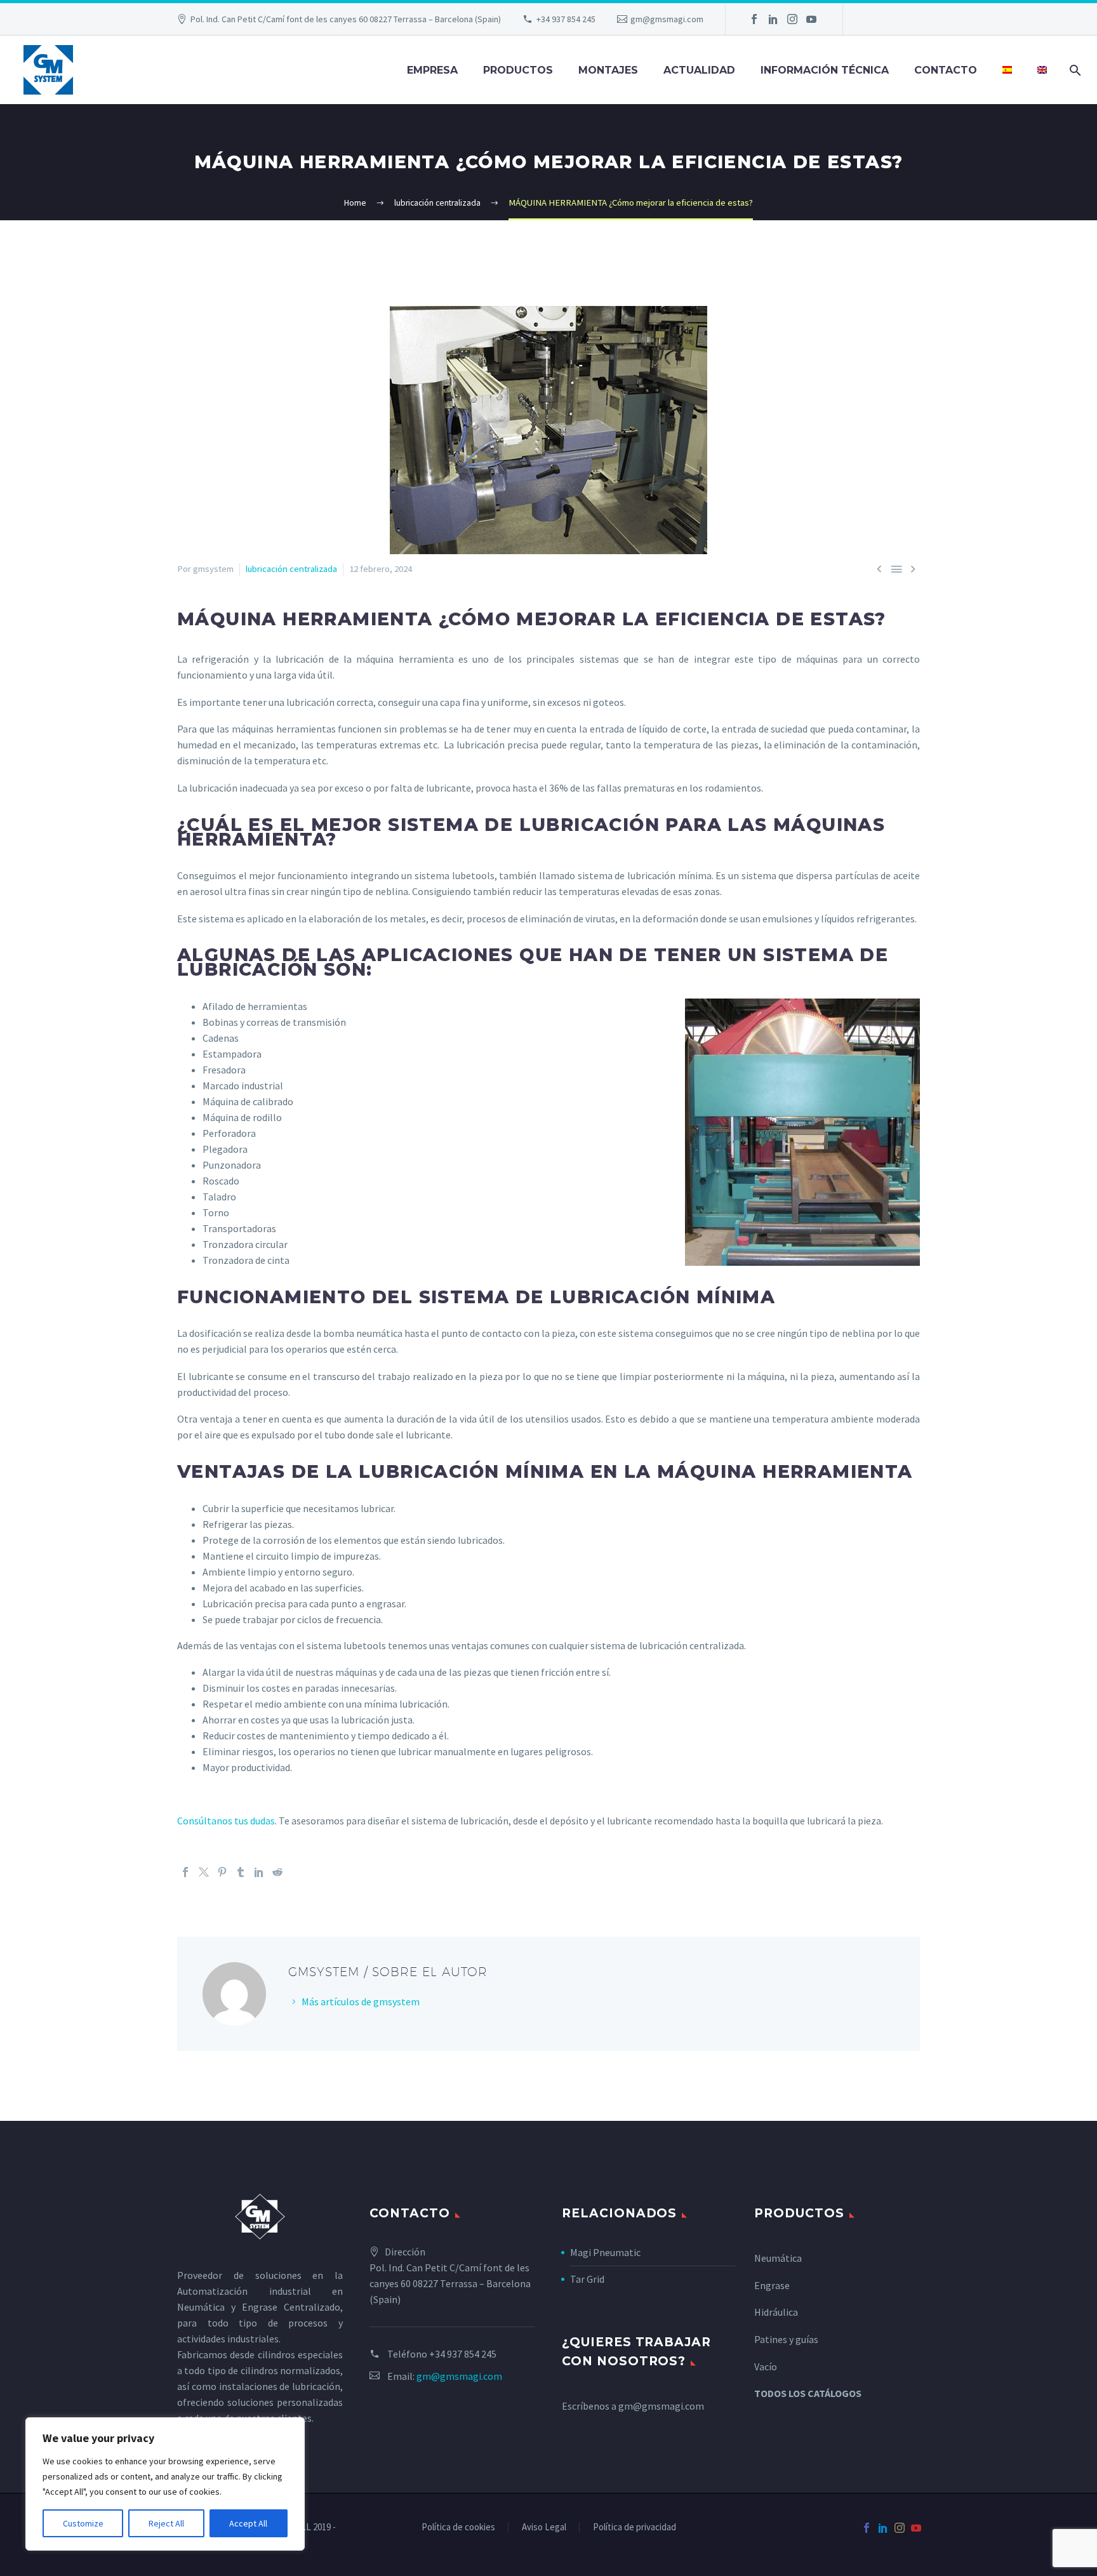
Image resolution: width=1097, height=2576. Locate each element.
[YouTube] (811, 19)
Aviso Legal (544, 2527)
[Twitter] (204, 1872)
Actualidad (699, 70)
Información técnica (825, 70)
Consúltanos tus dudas (226, 1821)
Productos (518, 70)
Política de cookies (458, 2527)
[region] (165, 2484)
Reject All (166, 2523)
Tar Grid (587, 2279)
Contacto (946, 70)
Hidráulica (776, 2312)
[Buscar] (1073, 70)
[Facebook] (754, 19)
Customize (83, 2523)
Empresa (432, 70)
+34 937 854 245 (566, 19)
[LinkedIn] (773, 19)
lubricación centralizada (291, 569)
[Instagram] (792, 19)
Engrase (772, 2285)
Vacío (766, 2367)
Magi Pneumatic (605, 2252)
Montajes (608, 70)
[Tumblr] (241, 1872)
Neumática (778, 2258)
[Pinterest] (222, 1872)
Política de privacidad (635, 2527)
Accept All (248, 2523)
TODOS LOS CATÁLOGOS (808, 2393)
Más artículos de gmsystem (361, 2002)
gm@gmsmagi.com (667, 19)
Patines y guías (786, 2339)
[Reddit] (277, 1872)
